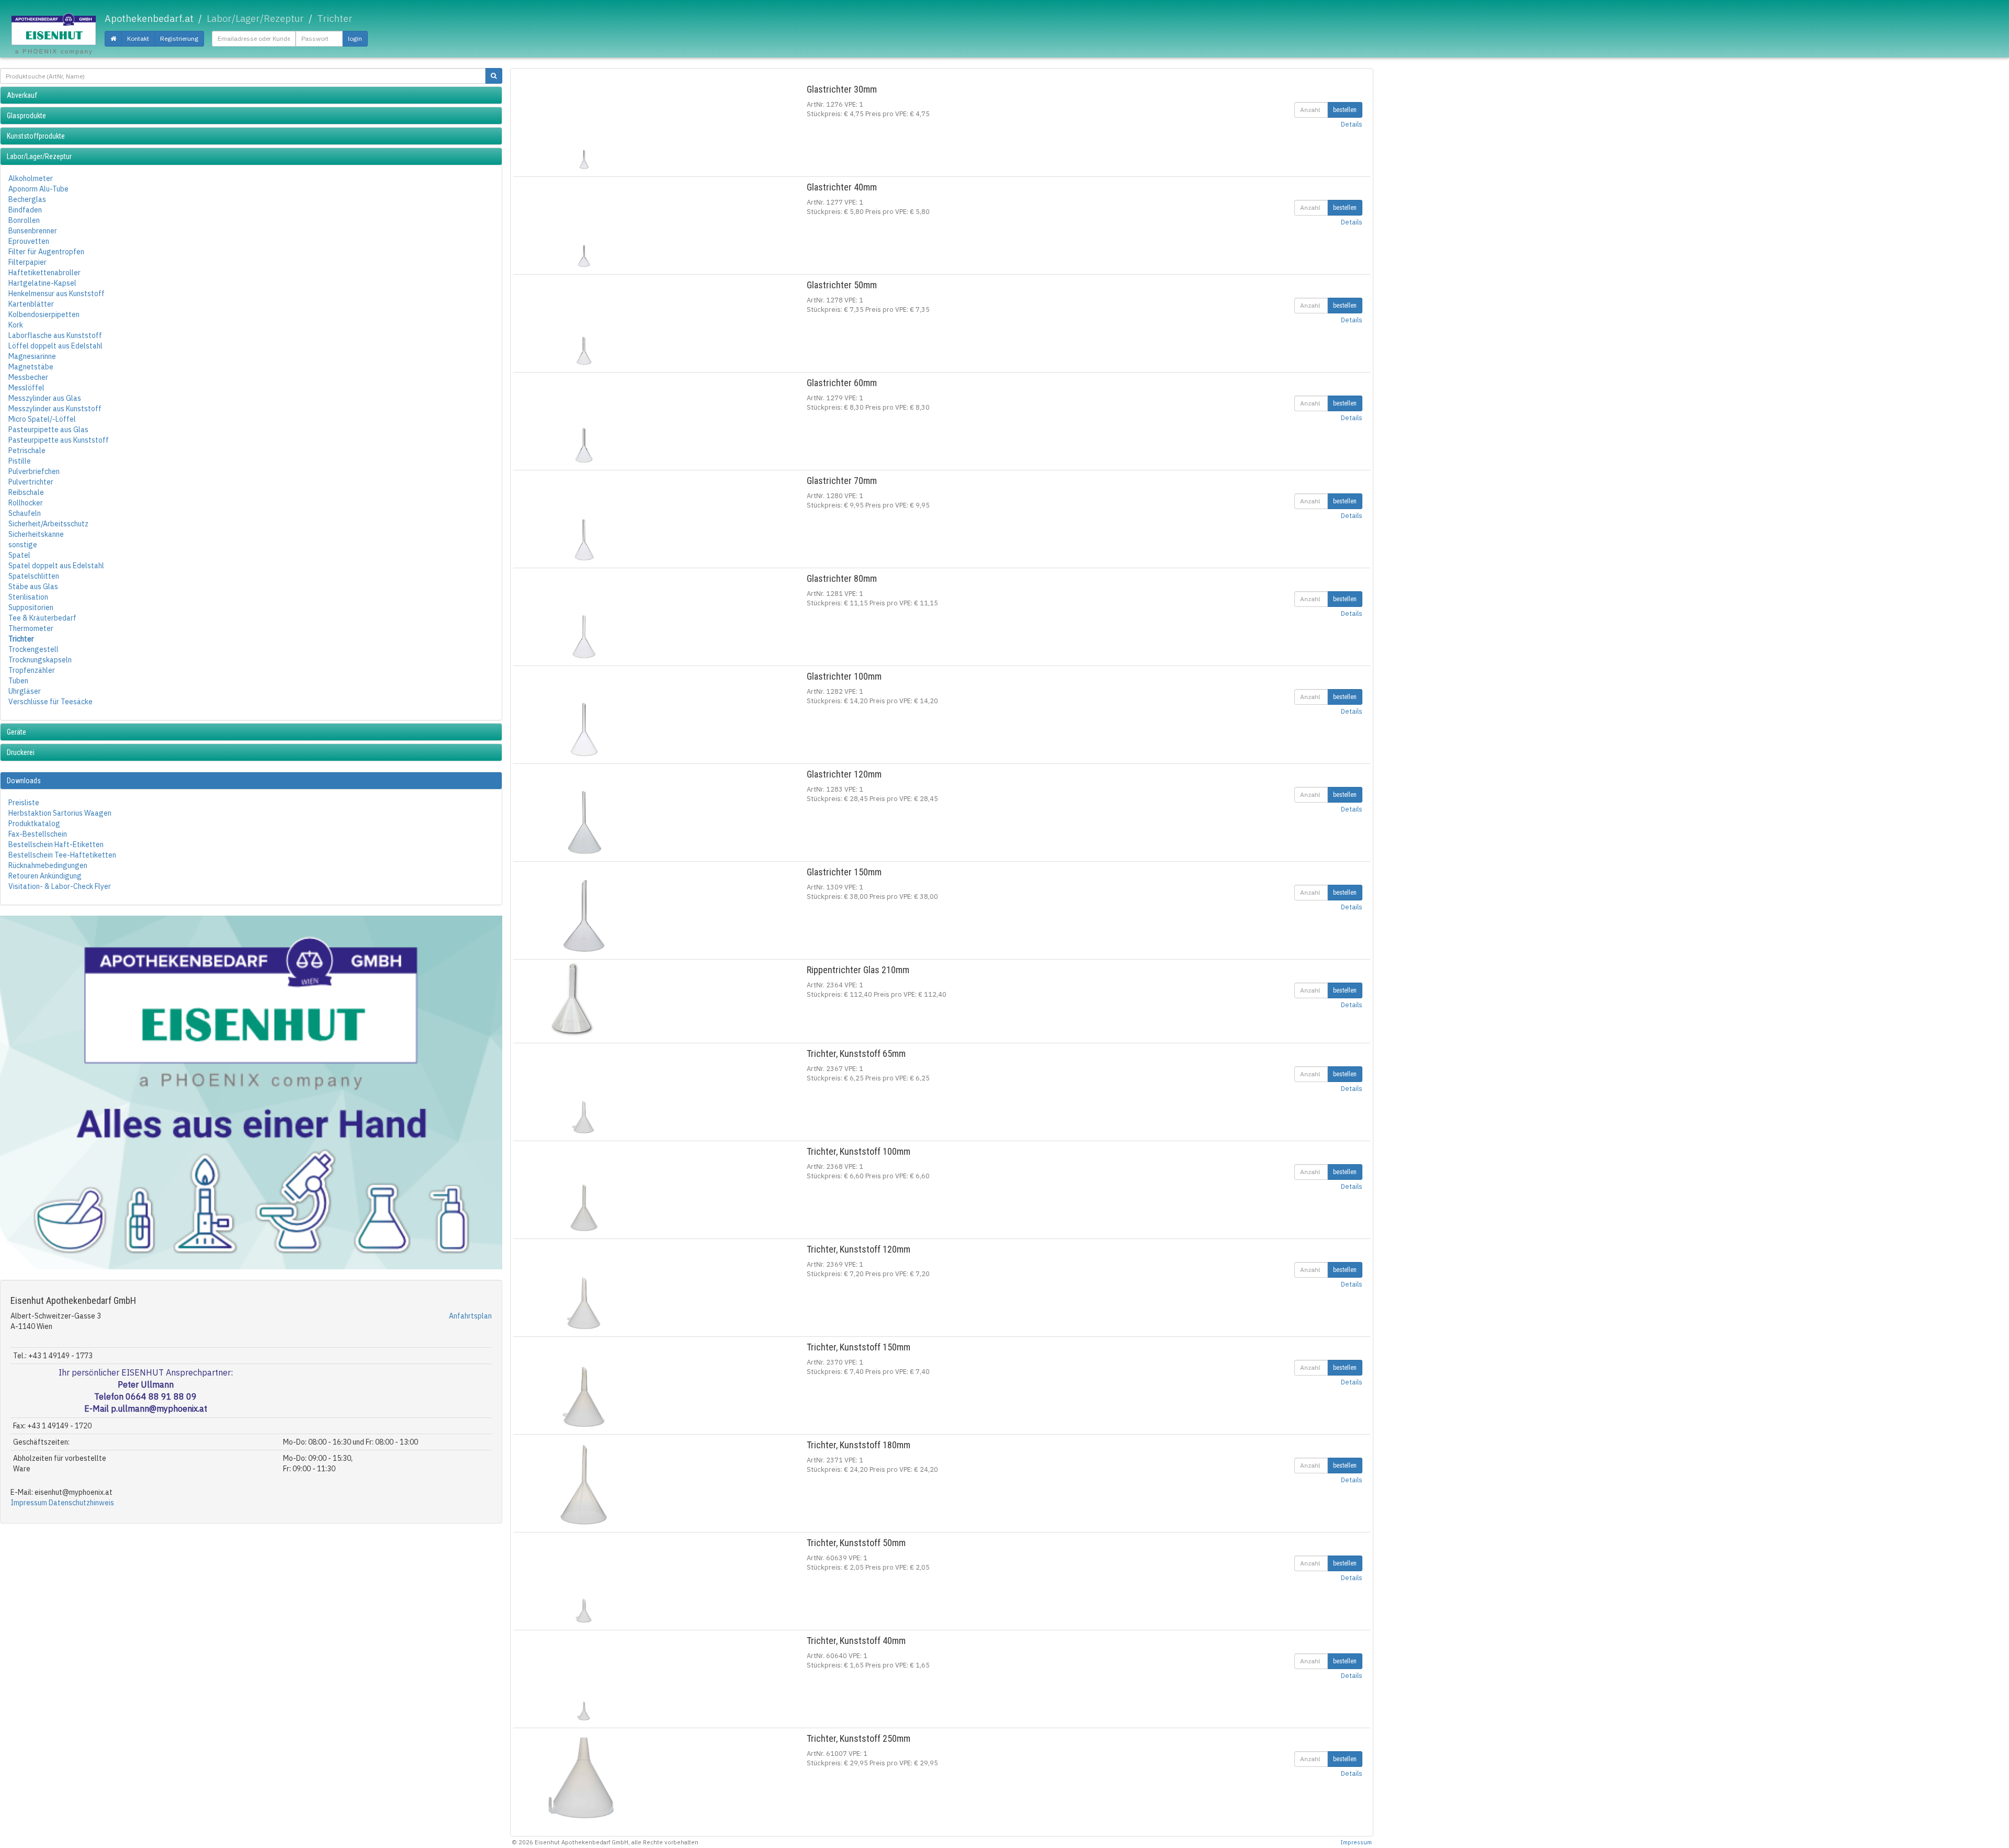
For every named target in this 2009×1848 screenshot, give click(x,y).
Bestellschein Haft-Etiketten (56, 844)
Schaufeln (25, 513)
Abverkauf (22, 95)
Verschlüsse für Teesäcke (50, 702)
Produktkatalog (34, 824)
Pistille (20, 461)
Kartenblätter (31, 304)
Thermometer (31, 628)
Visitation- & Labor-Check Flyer (60, 886)
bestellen (1345, 110)
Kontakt (138, 38)
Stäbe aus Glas (33, 587)
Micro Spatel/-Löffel (42, 419)
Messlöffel (26, 388)
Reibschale (26, 492)
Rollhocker (26, 503)
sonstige (23, 545)
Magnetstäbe (31, 367)
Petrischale (27, 450)
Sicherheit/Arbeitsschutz (48, 524)
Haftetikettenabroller (44, 273)
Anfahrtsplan (470, 1316)
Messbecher (28, 377)
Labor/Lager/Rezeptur (39, 156)
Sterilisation (28, 597)
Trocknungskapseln (40, 660)
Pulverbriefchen (34, 471)
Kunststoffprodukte (36, 136)
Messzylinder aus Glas (45, 398)
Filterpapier (27, 262)
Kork (16, 325)
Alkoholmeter (31, 178)
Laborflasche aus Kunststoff (55, 335)
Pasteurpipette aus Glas (48, 430)
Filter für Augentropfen (46, 252)
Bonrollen (24, 220)
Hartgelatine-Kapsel (42, 283)
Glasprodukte (26, 116)
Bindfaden (25, 210)
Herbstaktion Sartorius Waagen (60, 813)
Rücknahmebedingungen (48, 865)
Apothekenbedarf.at (149, 19)
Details (1352, 124)
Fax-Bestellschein (38, 834)
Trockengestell (33, 649)
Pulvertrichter (31, 482)
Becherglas (27, 199)
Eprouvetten (29, 241)
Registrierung (179, 38)
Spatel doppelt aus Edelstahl (56, 566)
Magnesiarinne (32, 356)
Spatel (19, 555)
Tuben (18, 681)
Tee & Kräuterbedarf (42, 618)
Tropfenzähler (32, 670)
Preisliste (24, 803)
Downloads (24, 781)
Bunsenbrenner (33, 231)
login (355, 38)
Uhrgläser (25, 691)
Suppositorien (31, 607)
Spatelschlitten (34, 576)
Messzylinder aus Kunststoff (55, 409)
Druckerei (21, 752)
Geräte (16, 732)
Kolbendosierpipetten (44, 314)
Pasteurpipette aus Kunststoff (59, 440)
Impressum (29, 1503)
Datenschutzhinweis (81, 1503)
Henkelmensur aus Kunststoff (57, 294)
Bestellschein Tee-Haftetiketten (62, 855)
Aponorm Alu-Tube (38, 189)
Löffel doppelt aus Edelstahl (55, 346)
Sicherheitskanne (36, 534)
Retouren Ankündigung (45, 876)
